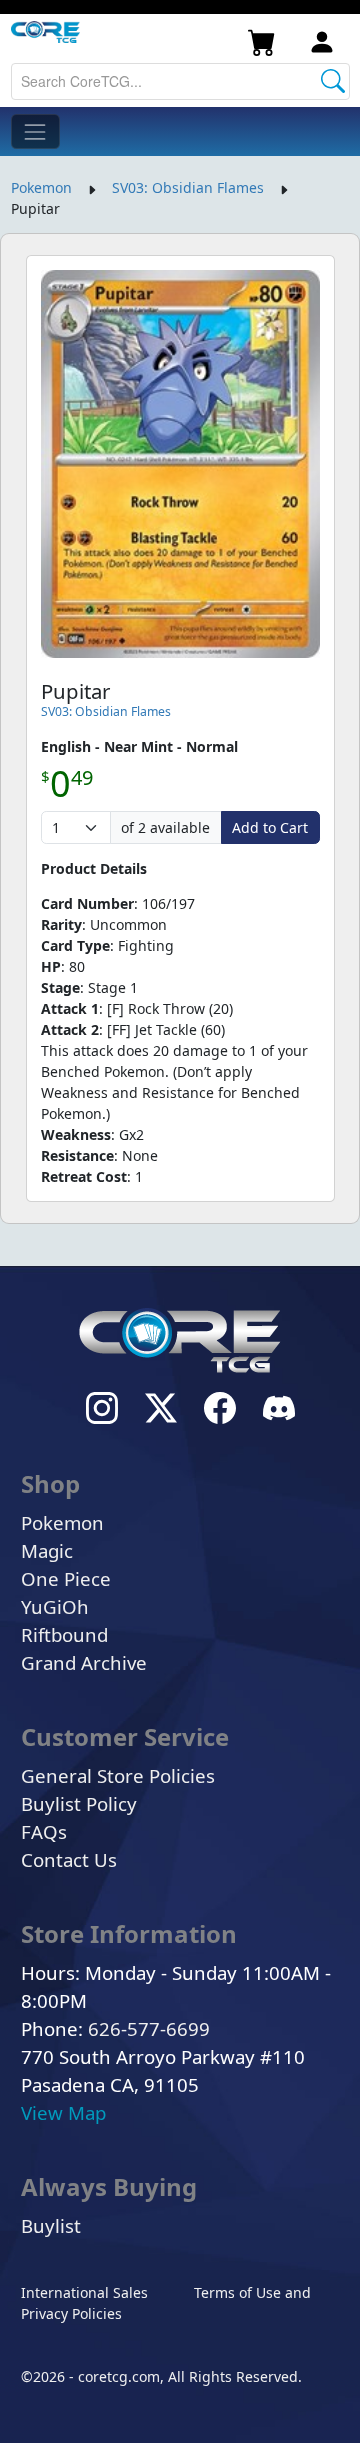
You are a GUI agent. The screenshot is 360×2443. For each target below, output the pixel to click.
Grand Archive (84, 1662)
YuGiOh (55, 1606)
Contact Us (69, 1859)
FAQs (44, 1831)
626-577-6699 (149, 2028)
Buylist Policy (79, 1803)
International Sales (84, 2292)
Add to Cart (270, 827)
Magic (47, 1550)
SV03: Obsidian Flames (188, 187)
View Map (63, 2112)
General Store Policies (118, 1775)
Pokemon (41, 187)
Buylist (51, 2225)
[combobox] (180, 81)
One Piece (66, 1578)
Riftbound (64, 1634)
